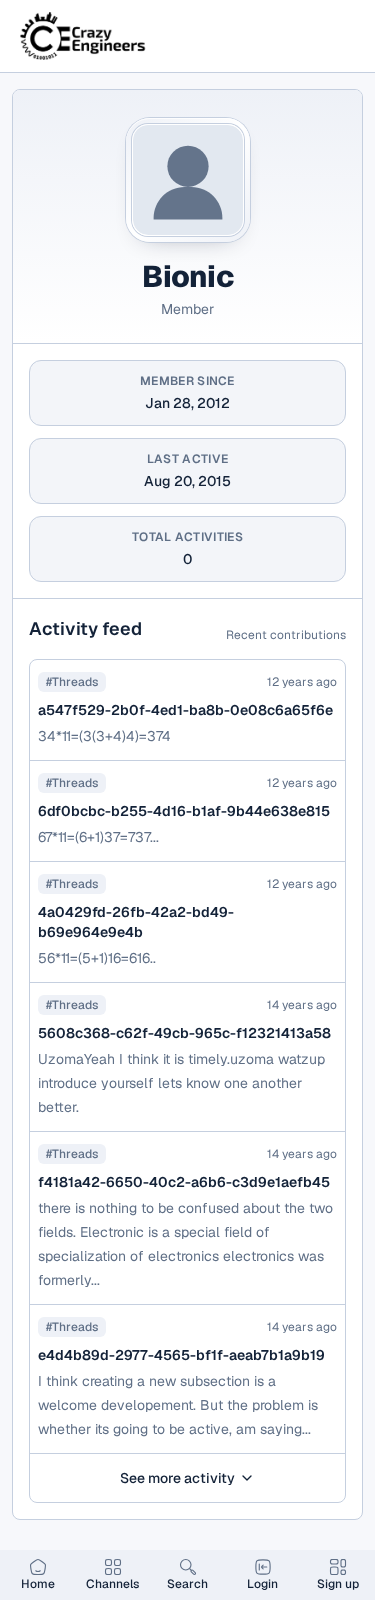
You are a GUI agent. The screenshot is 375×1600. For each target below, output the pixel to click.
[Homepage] (84, 36)
